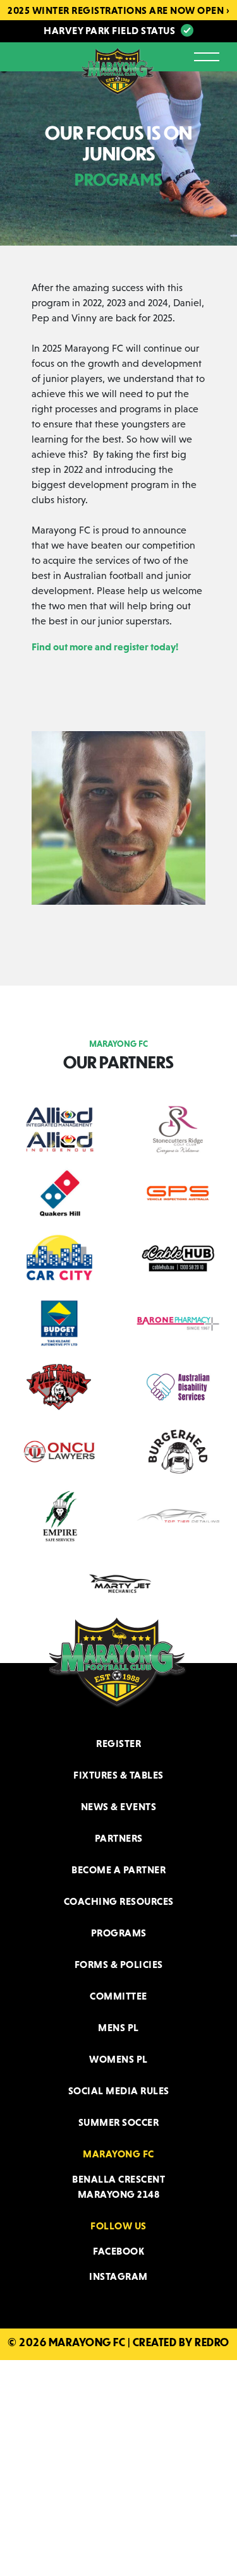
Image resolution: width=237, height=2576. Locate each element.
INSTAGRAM (118, 2276)
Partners (119, 1838)
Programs (119, 1933)
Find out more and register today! (105, 647)
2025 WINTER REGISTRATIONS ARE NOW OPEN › (118, 10)
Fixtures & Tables (118, 1775)
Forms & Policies (119, 1964)
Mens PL (118, 2027)
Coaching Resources (119, 1901)
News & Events (119, 1806)
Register (118, 1743)
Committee (118, 1996)
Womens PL (118, 2059)
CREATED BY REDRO (181, 2342)
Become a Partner (118, 1869)
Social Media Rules (119, 2090)
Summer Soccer (119, 2122)
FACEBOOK (118, 2251)
